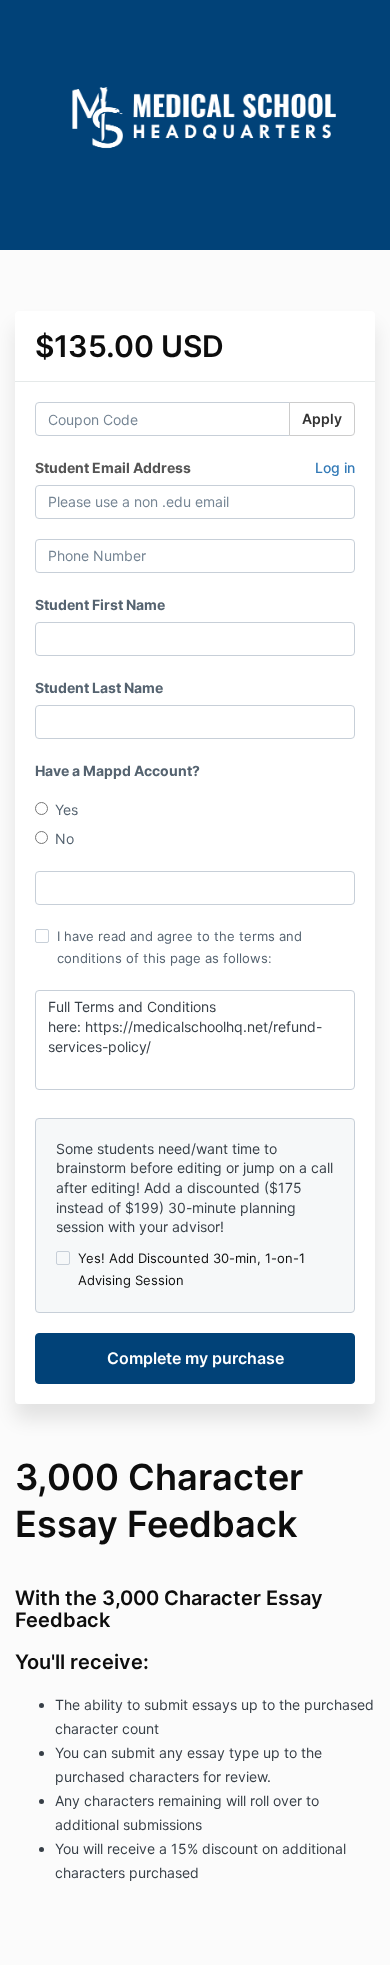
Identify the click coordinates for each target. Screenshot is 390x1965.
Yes (66, 809)
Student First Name (100, 604)
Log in (335, 467)
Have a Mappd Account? (117, 770)
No (64, 838)
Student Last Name (99, 687)
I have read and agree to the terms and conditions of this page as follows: (179, 947)
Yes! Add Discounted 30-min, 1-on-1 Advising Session (191, 1269)
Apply (322, 418)
